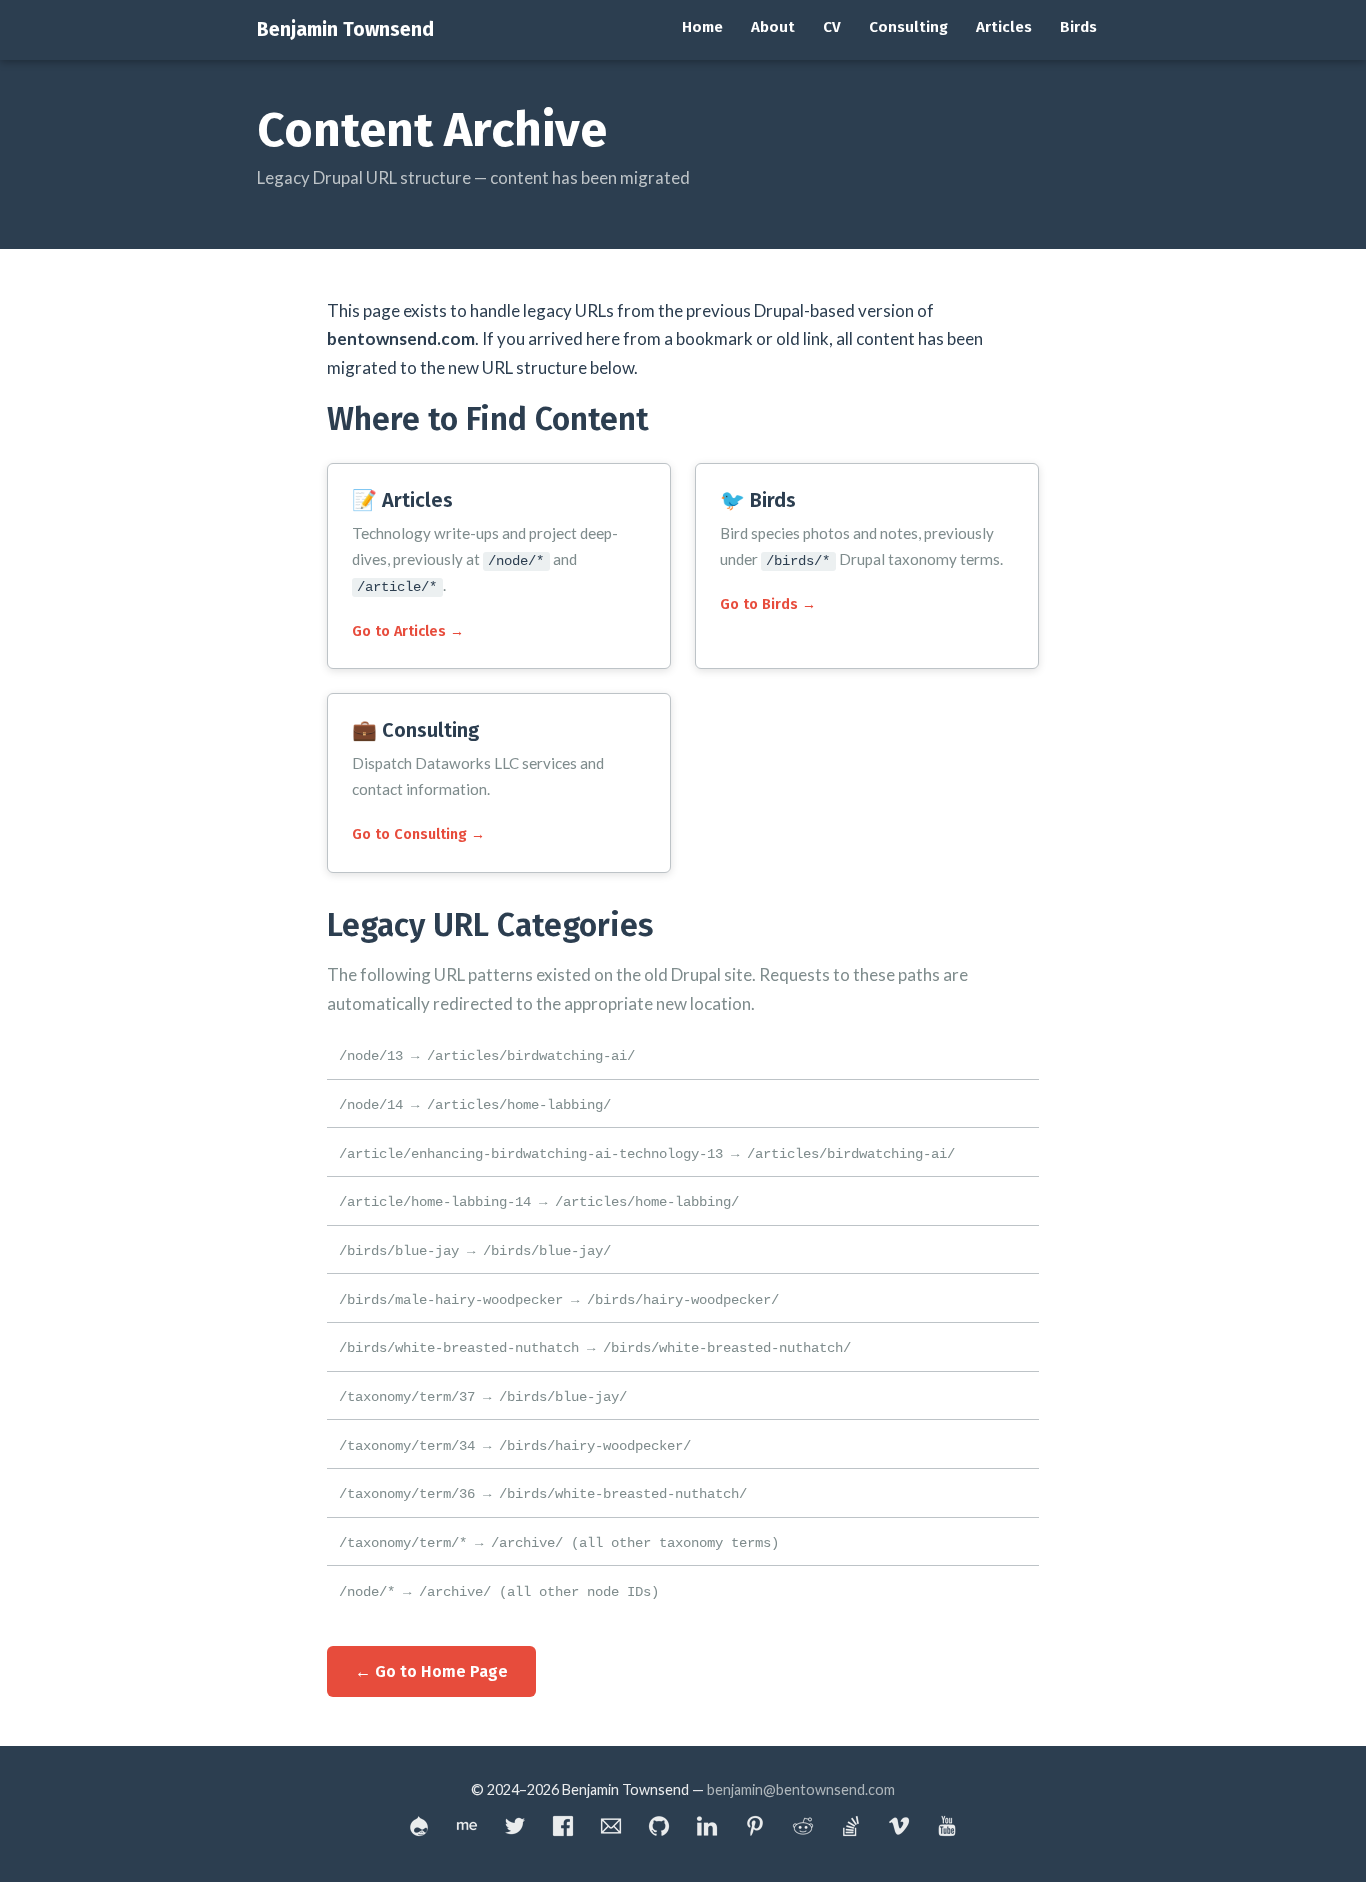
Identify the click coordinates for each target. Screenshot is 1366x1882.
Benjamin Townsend (345, 29)
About (773, 27)
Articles (1004, 27)
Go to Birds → (768, 604)
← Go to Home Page (431, 1671)
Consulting (908, 27)
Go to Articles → (408, 631)
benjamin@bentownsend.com (801, 1789)
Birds (1078, 27)
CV (832, 27)
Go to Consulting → (418, 834)
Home (702, 27)
